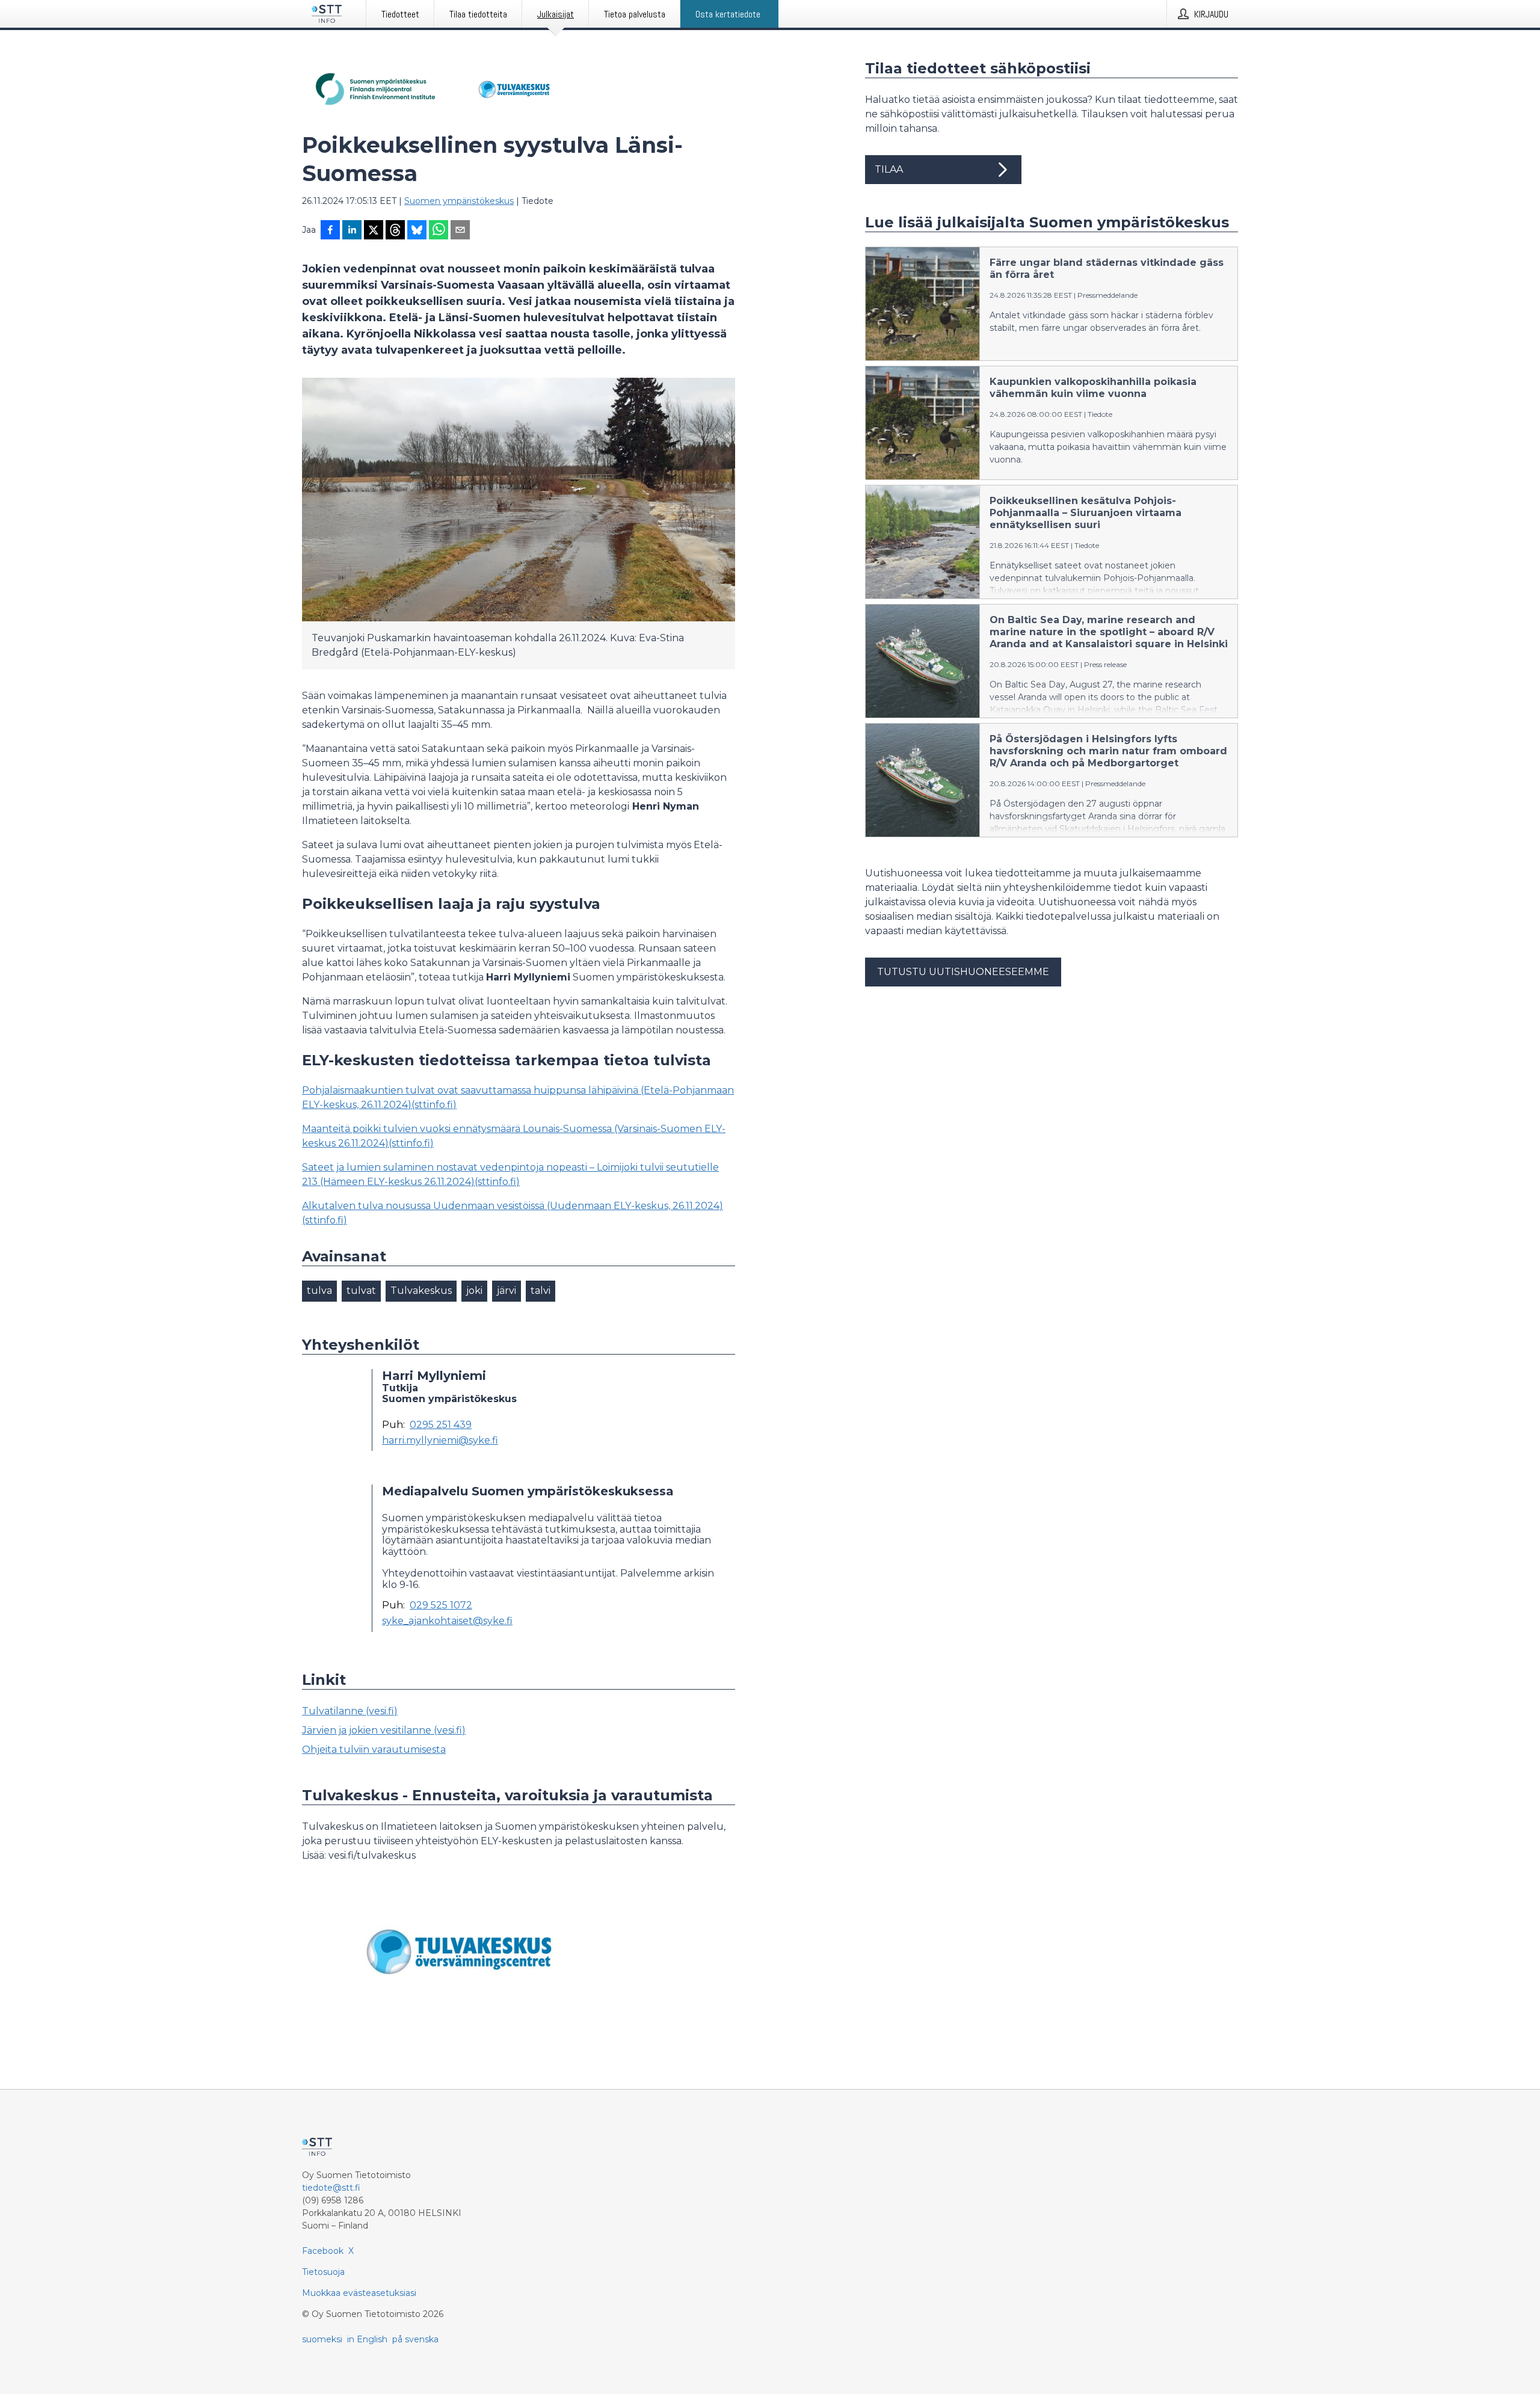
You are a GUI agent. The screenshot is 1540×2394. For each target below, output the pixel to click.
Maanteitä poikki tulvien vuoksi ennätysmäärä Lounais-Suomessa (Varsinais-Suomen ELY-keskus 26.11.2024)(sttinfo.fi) (514, 1136)
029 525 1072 (441, 1605)
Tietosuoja (323, 2272)
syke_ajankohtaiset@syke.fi (447, 1621)
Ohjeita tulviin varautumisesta (374, 1749)
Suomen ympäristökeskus (459, 201)
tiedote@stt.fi (331, 2188)
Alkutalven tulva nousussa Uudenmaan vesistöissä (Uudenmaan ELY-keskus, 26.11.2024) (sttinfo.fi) (513, 1213)
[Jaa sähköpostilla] (460, 231)
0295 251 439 (441, 1425)
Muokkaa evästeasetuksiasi (359, 2293)
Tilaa (889, 169)
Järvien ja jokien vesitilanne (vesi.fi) (384, 1730)
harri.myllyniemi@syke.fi (440, 1441)
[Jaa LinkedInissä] (352, 231)
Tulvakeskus (421, 1291)
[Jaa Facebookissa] (330, 231)
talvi (541, 1291)
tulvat (361, 1291)
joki (474, 1291)
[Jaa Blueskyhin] (417, 231)
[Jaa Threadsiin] (395, 231)
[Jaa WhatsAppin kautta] (439, 231)
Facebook (323, 2251)
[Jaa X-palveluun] (374, 231)
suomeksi (322, 2339)
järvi (507, 1291)
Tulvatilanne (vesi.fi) (350, 1711)
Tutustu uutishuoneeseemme (963, 972)
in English (367, 2339)
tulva (319, 1291)
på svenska (415, 2339)
